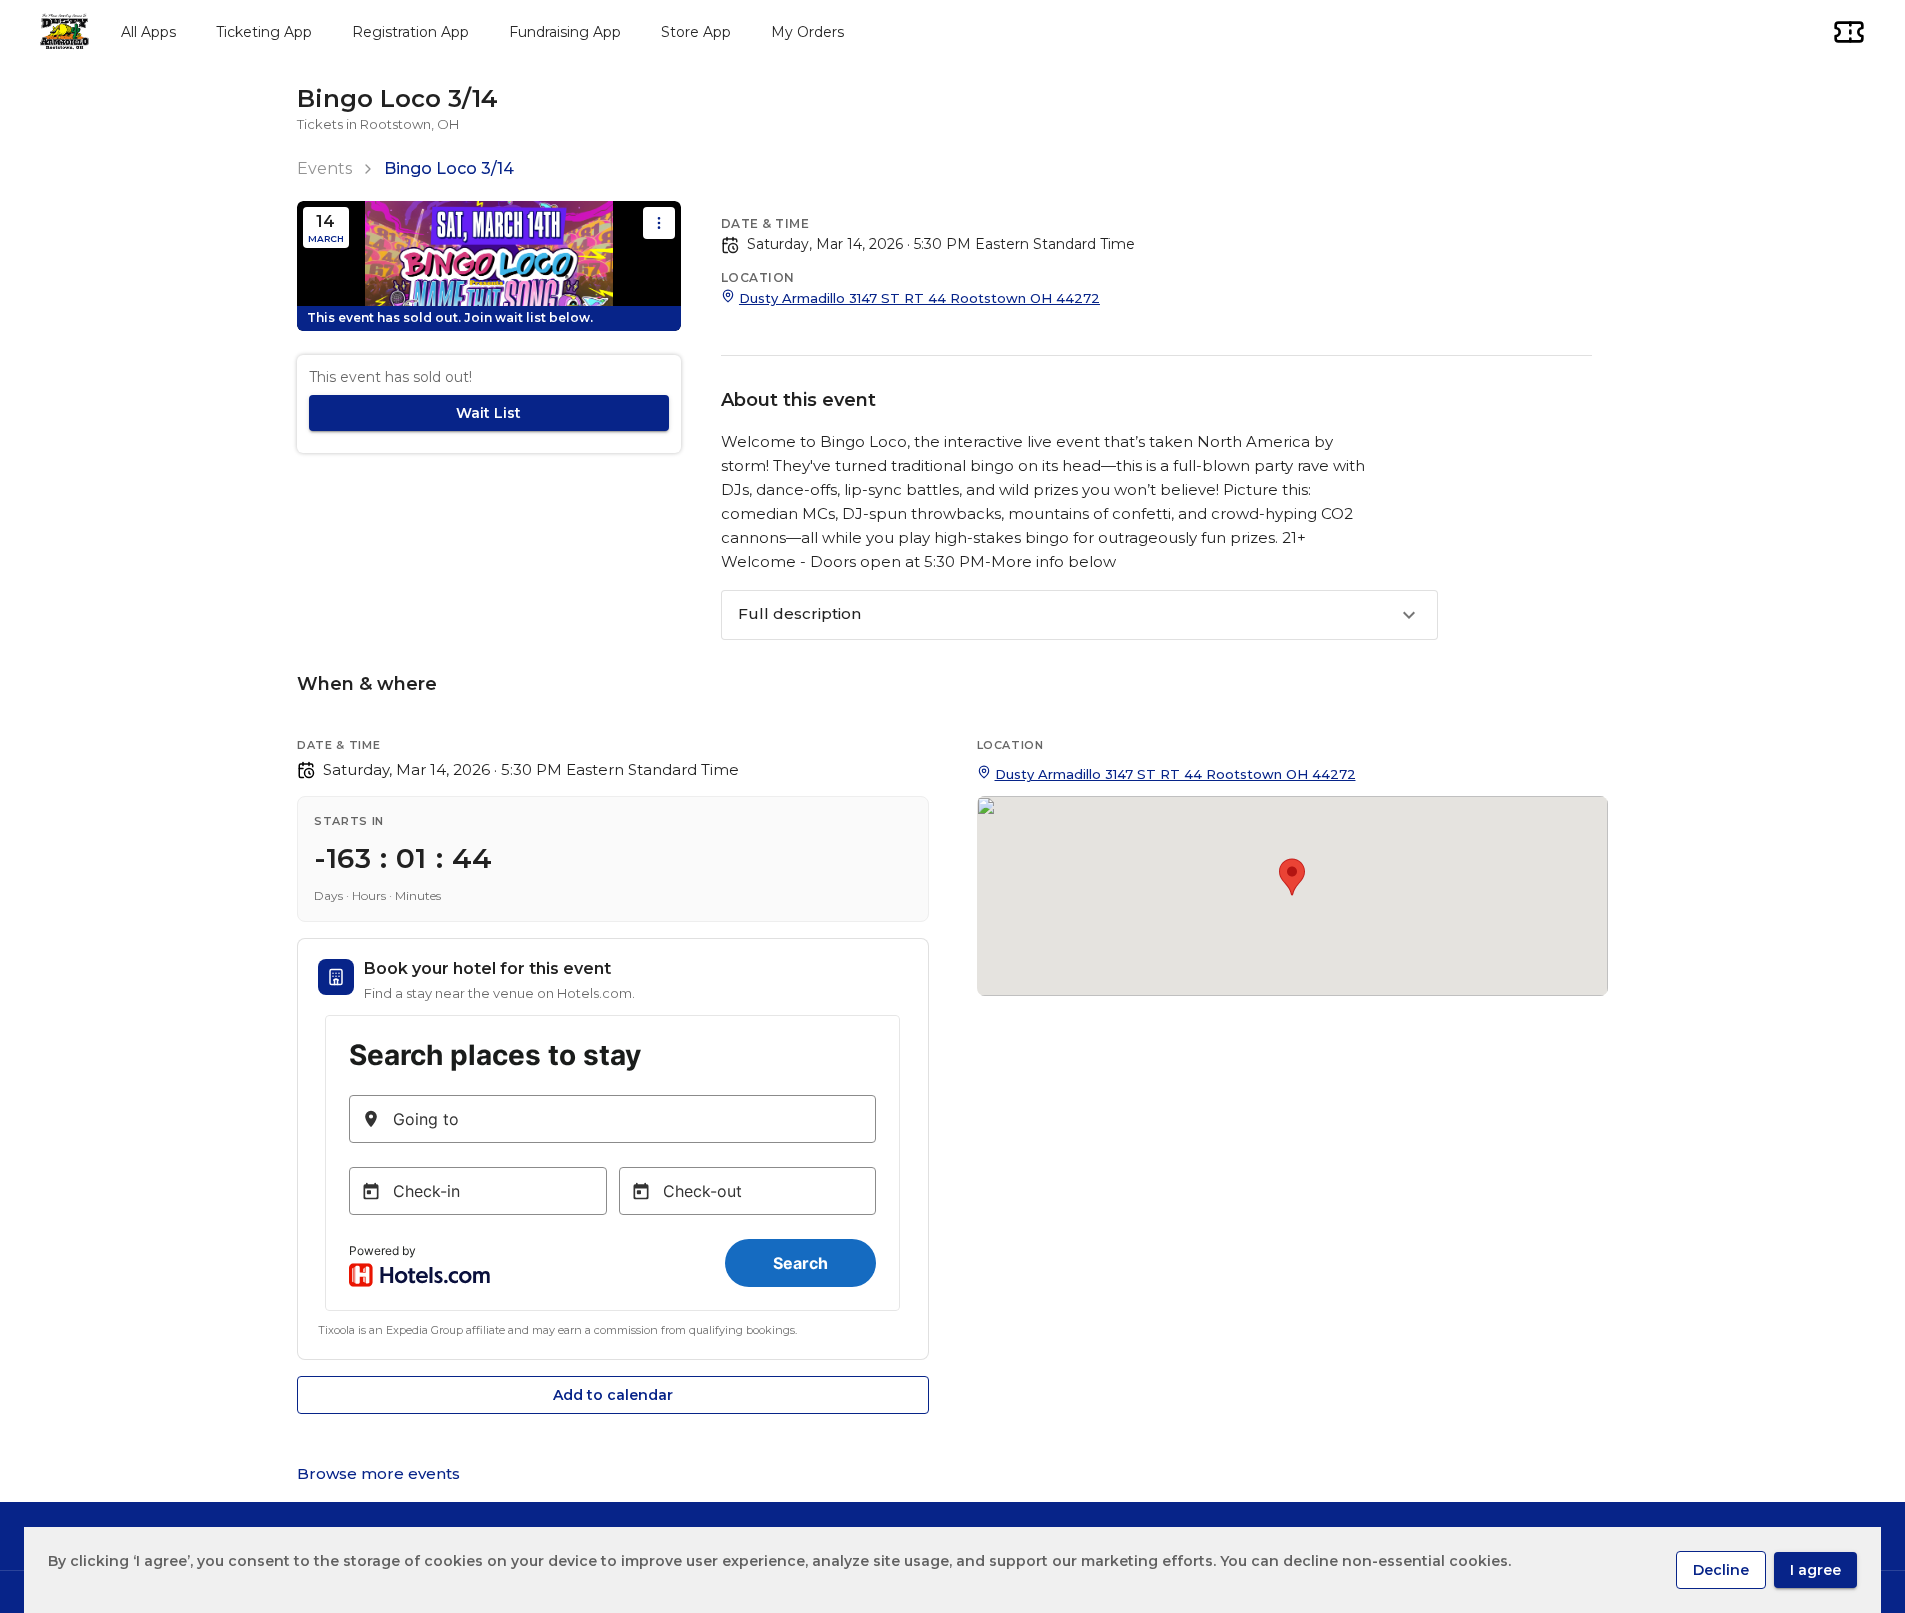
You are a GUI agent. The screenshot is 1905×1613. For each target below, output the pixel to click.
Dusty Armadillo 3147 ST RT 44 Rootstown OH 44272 (919, 298)
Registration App (410, 32)
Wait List (488, 413)
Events (324, 168)
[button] (1079, 615)
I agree (1815, 1570)
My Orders (807, 32)
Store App (696, 32)
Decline (1721, 1570)
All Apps (148, 32)
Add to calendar (613, 1395)
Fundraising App (565, 32)
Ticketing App (264, 32)
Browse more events (378, 1473)
